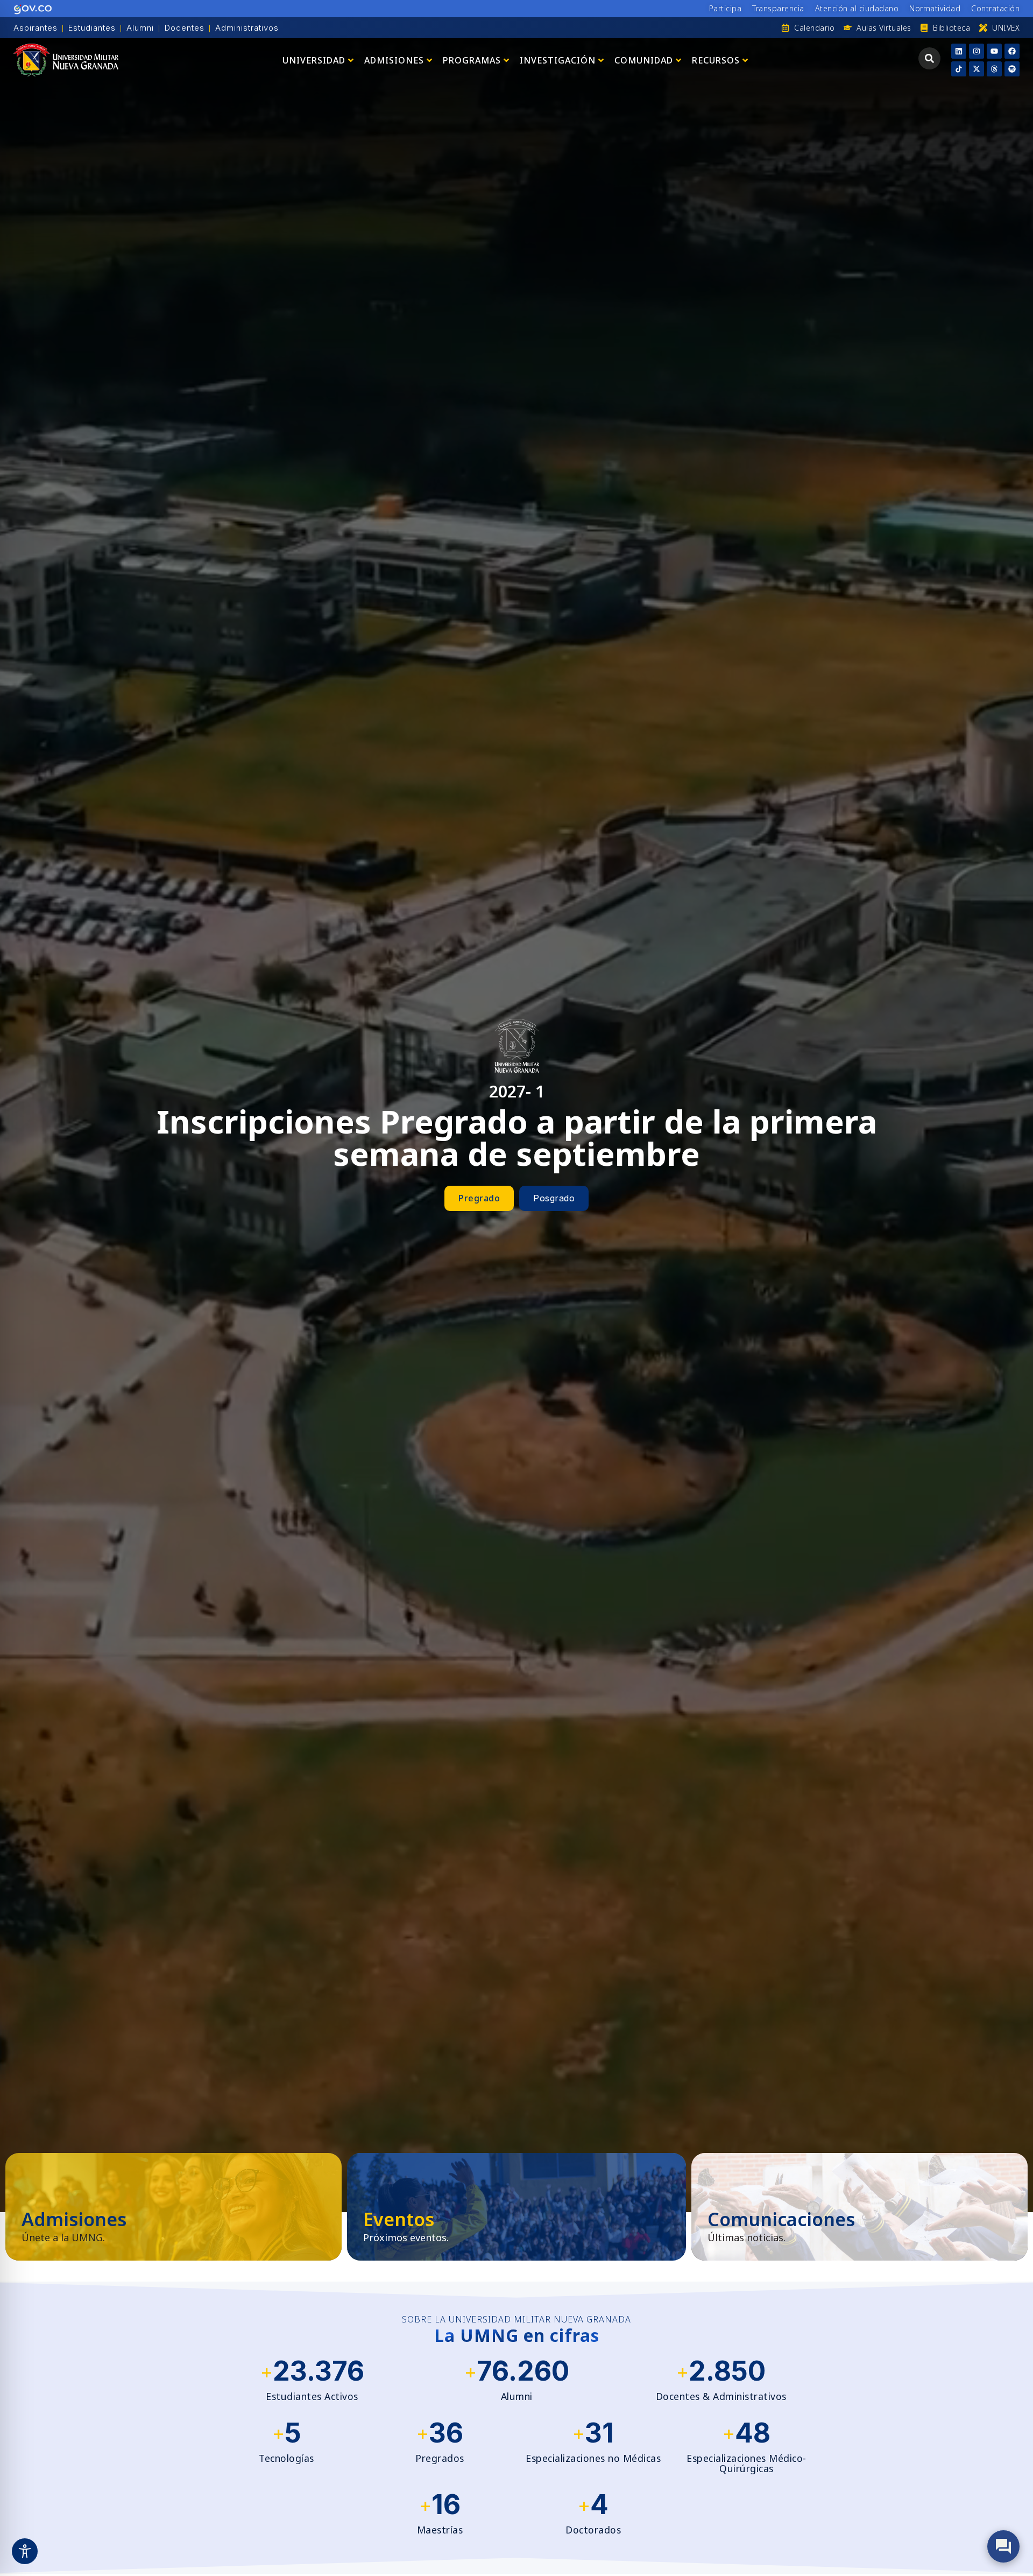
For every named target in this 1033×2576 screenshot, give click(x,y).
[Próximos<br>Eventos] (516, 2207)
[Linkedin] (959, 51)
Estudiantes (92, 28)
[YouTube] (994, 51)
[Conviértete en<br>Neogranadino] (174, 2207)
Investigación (558, 60)
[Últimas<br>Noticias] (859, 2207)
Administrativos (247, 28)
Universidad (314, 60)
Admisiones (394, 60)
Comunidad (644, 60)
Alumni (140, 28)
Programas (472, 60)
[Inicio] (66, 60)
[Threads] (994, 69)
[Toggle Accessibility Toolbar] (25, 2551)
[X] (977, 69)
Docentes (185, 28)
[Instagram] (977, 51)
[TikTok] (959, 69)
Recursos (716, 60)
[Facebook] (1012, 51)
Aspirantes (36, 28)
